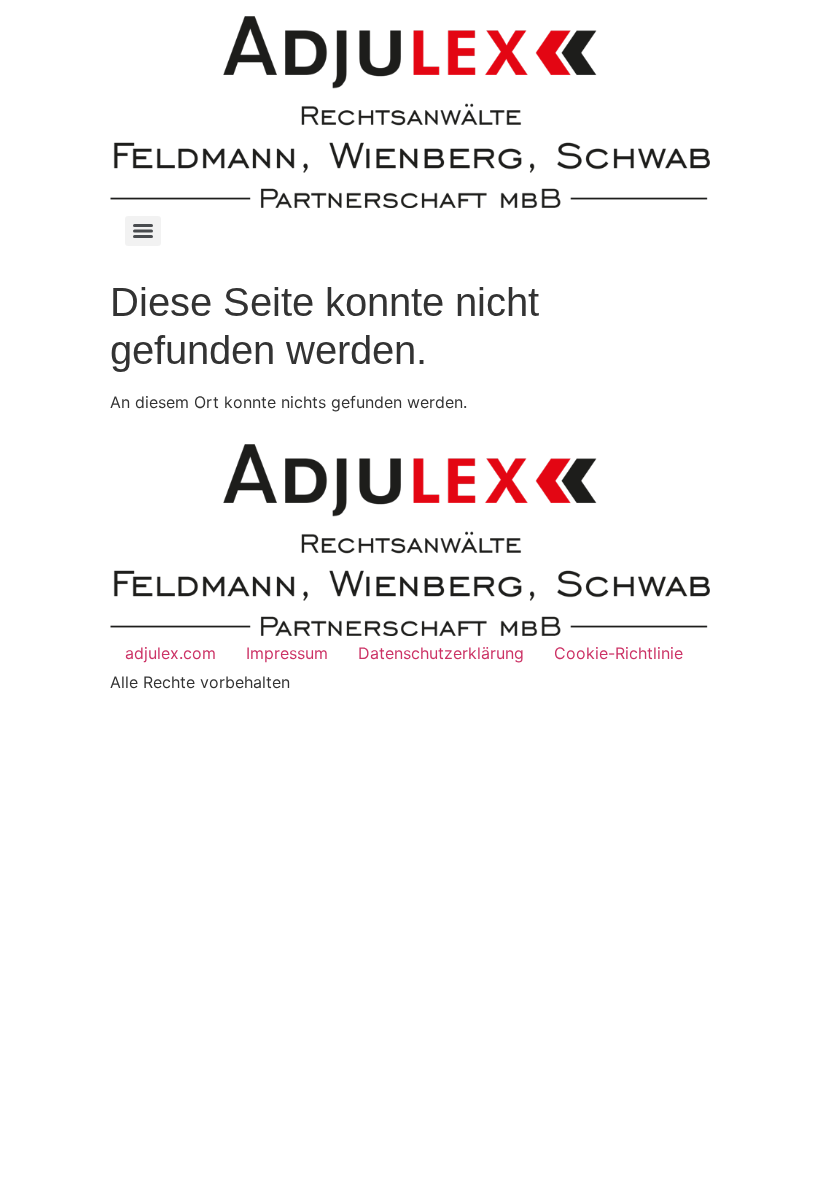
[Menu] (143, 231)
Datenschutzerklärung (441, 653)
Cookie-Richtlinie (618, 653)
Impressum (287, 653)
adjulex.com (170, 653)
